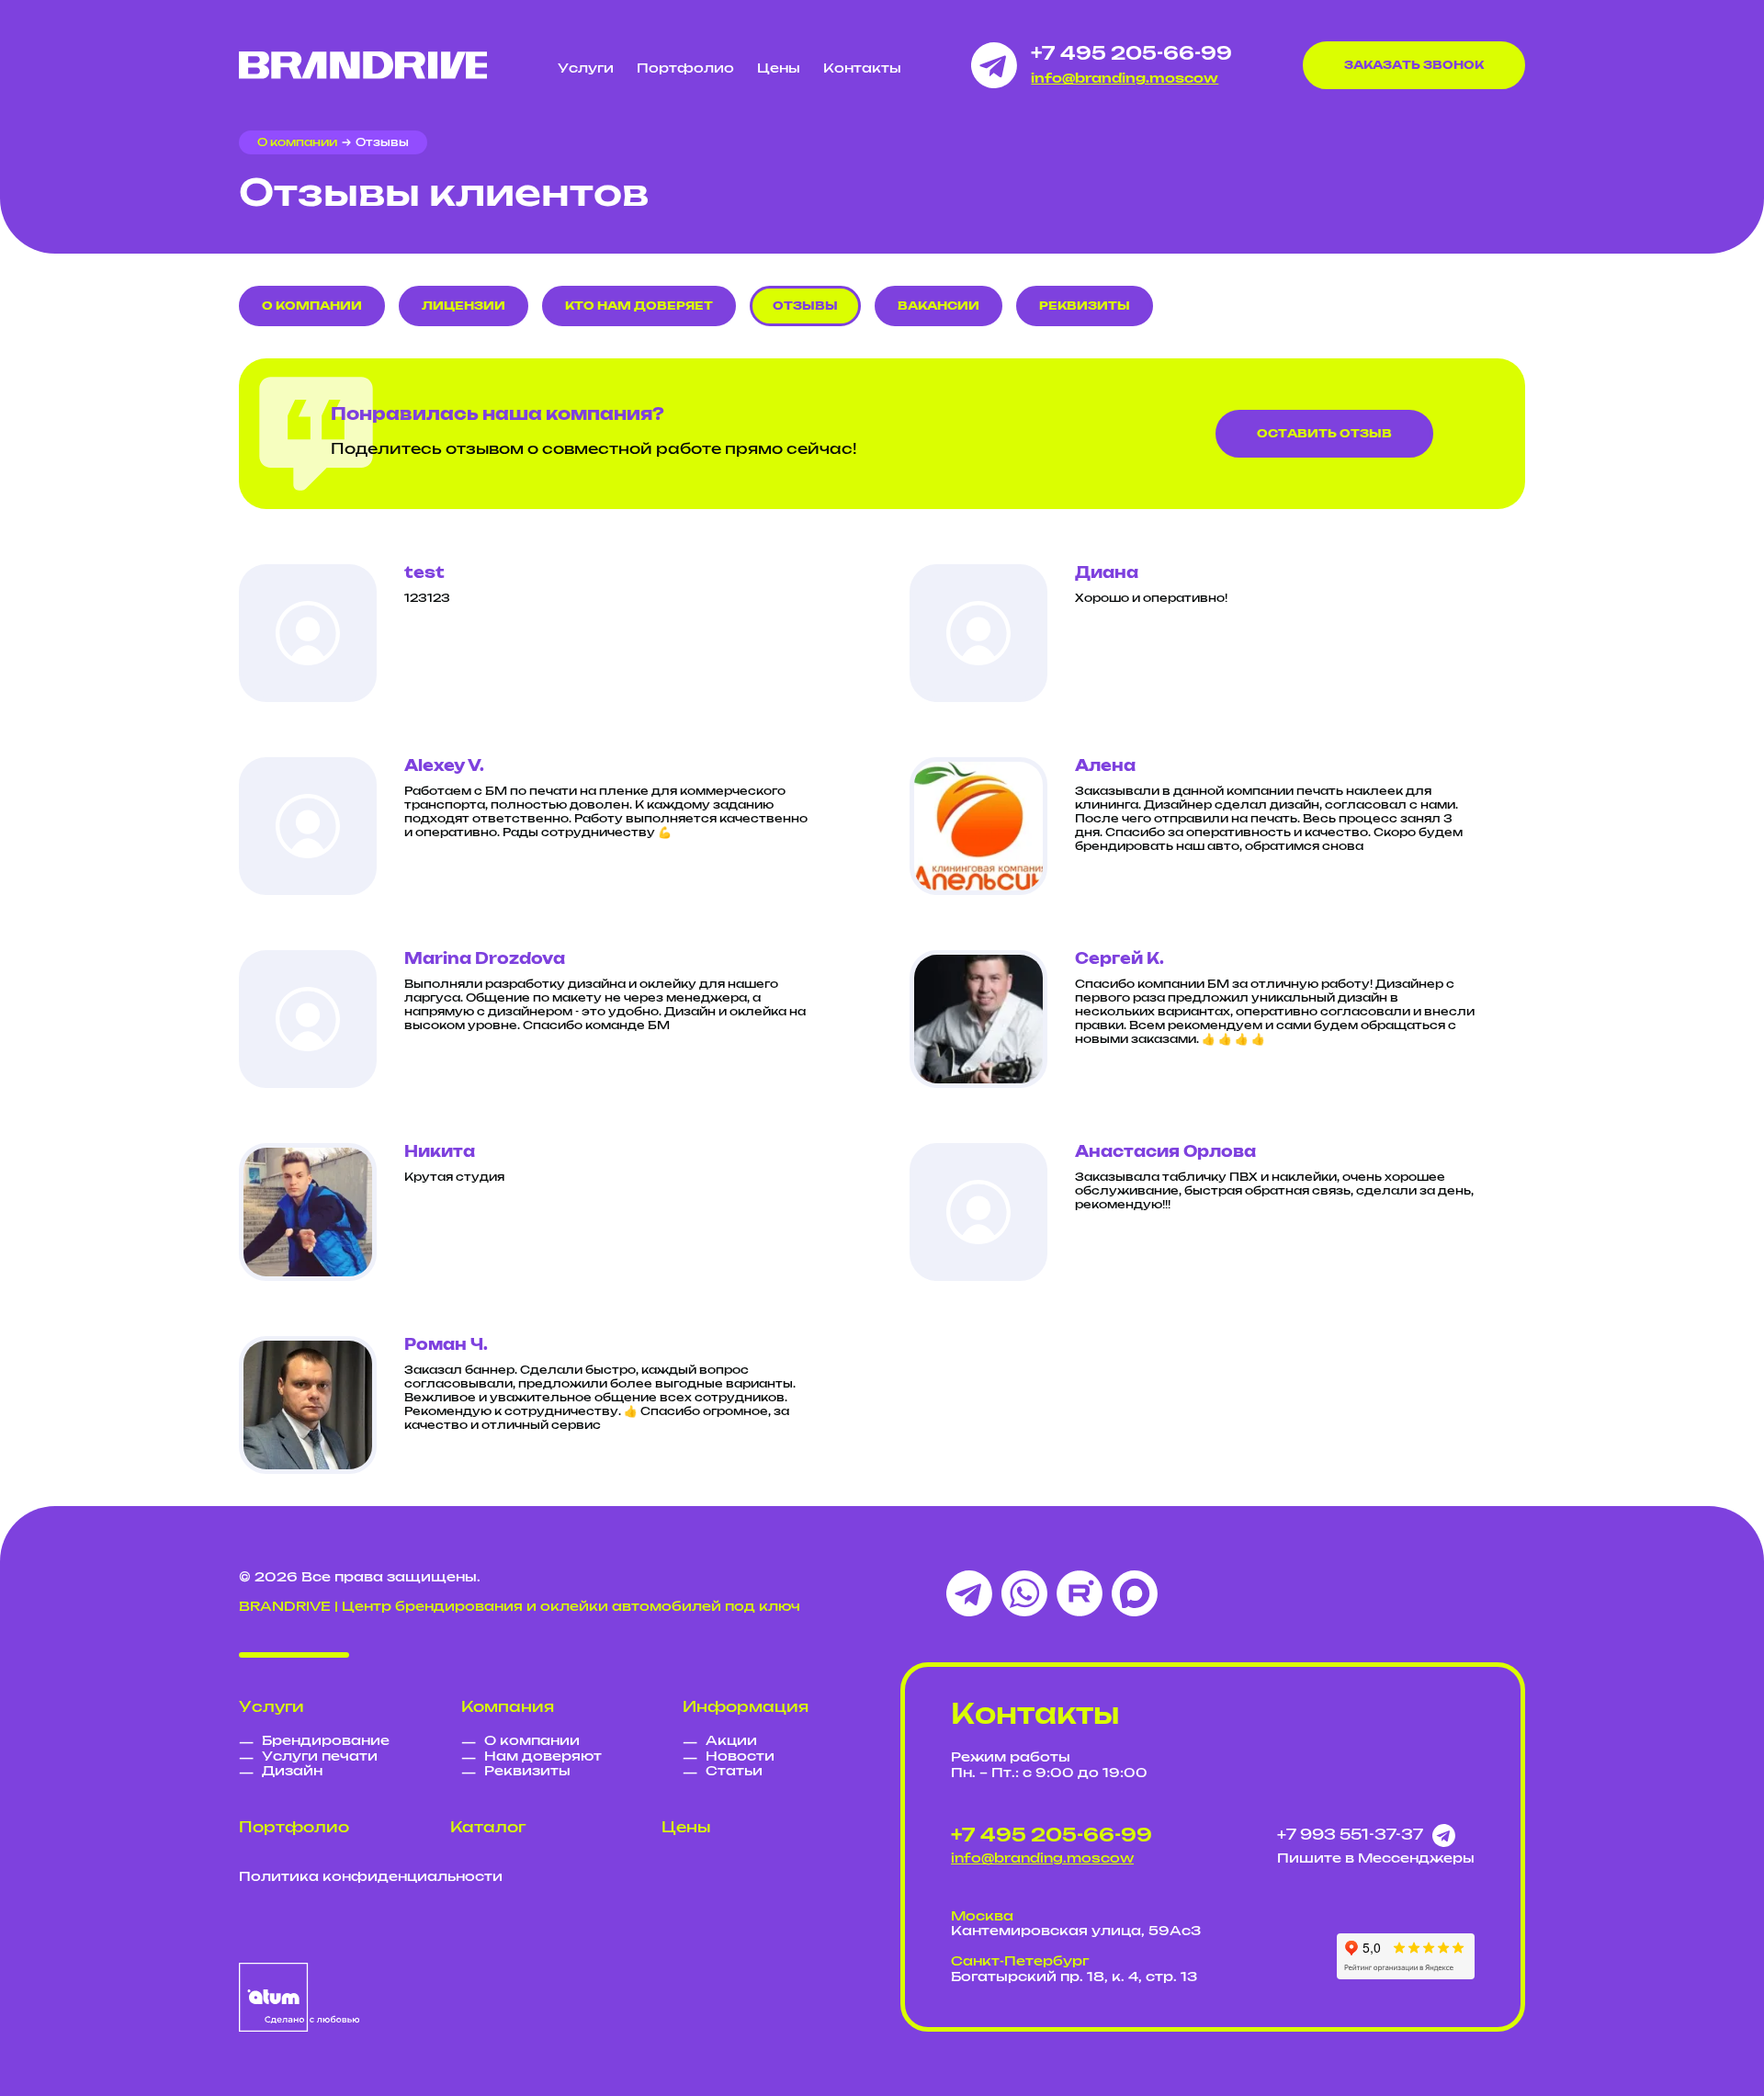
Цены (779, 69)
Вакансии (939, 306)
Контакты (862, 69)
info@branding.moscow (1125, 79)
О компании (312, 306)
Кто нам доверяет (639, 306)
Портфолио (685, 69)
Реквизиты (1085, 306)
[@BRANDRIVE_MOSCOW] (994, 65)
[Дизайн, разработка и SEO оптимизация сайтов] (299, 1997)
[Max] (1135, 1593)
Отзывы (805, 306)
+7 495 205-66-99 (1131, 54)
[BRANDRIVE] (363, 65)
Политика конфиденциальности (371, 1877)
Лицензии (464, 306)
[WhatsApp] (1024, 1593)
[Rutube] (1080, 1593)
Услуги (586, 69)
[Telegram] (969, 1593)
